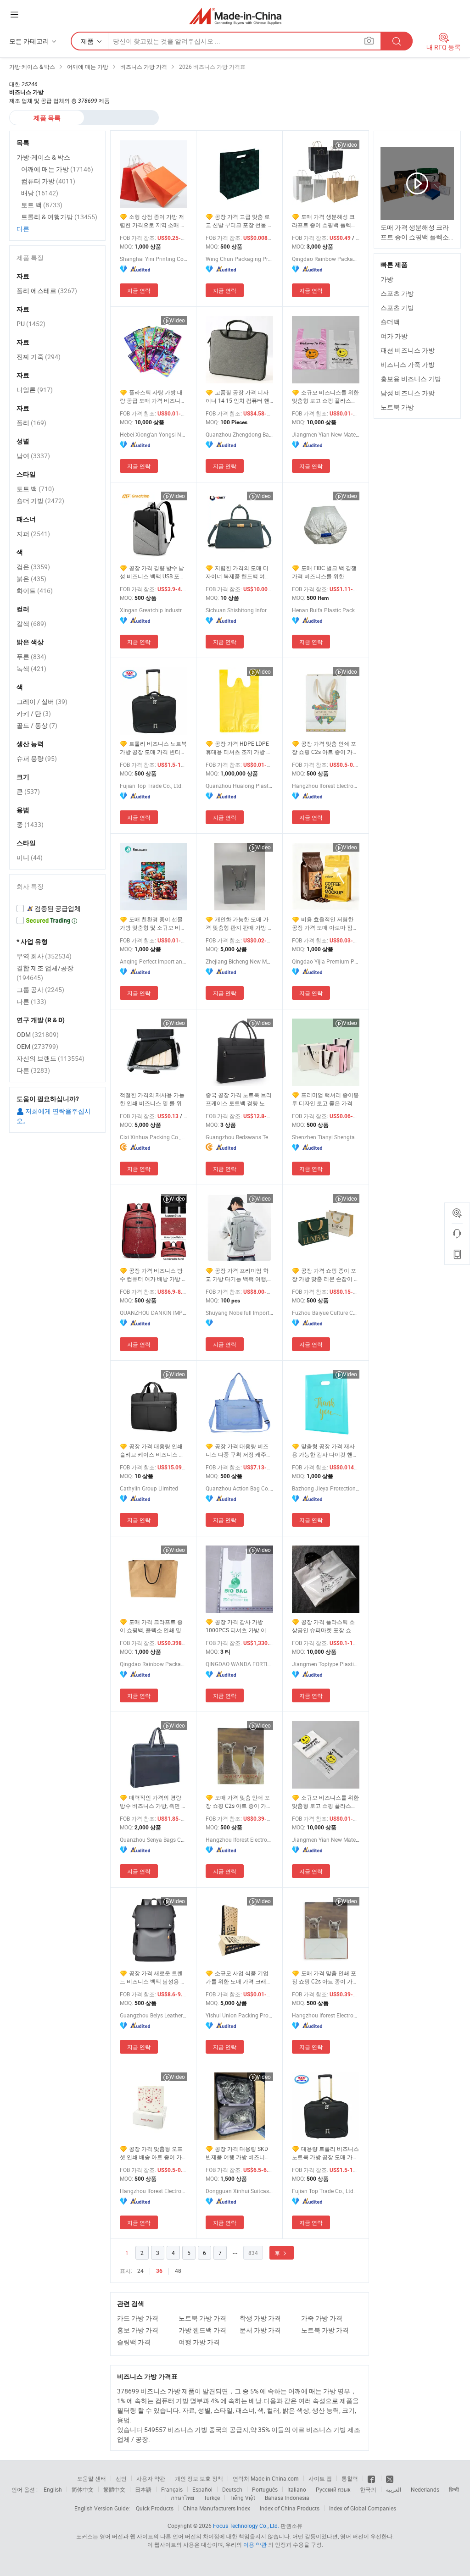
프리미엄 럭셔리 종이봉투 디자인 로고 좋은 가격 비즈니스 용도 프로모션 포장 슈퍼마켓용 (326, 1099)
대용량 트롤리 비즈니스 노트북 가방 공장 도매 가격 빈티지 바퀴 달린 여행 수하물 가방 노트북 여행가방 (325, 2153)
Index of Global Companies (363, 2508)
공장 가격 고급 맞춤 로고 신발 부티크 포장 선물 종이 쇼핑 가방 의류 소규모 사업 (239, 221)
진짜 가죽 (39, 357)
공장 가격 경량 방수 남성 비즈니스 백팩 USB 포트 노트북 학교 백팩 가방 (152, 572)
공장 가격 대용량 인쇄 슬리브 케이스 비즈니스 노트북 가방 (152, 1450)
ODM (38, 1034)
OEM (37, 1046)
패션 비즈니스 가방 (408, 350)
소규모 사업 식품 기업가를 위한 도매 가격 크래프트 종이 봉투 (239, 1977)
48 (178, 2271)
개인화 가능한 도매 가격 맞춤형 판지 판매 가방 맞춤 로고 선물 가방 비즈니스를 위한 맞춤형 (239, 923)
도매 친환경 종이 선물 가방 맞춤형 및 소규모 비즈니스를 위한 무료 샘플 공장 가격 (153, 923)
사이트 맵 (320, 2478)
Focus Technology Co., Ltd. (246, 2526)
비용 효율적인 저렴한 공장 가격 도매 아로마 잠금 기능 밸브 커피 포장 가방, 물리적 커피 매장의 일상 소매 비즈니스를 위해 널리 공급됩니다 (325, 923)
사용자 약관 (151, 2478)
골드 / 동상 (37, 725)
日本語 (143, 2489)
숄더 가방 (40, 501)
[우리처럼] (372, 2478)
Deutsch (232, 2489)
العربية (394, 2489)
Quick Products (155, 2508)
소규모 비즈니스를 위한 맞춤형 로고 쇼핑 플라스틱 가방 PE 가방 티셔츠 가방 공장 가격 (325, 1802)
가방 (387, 279)
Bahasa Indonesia (287, 2498)
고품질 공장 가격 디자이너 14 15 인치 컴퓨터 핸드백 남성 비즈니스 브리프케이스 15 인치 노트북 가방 (239, 396)
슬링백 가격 (134, 2342)
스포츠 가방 (397, 293)
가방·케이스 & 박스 (43, 157)
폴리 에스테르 (47, 291)
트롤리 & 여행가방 (59, 217)
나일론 (35, 390)
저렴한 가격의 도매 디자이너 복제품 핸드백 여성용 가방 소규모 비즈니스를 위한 (238, 572)
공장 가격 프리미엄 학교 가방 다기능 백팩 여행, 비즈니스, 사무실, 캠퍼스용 (238, 1275)
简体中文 (83, 2489)
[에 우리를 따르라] (390, 2478)
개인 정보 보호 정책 (199, 2478)
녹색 (31, 668)
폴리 (31, 423)
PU (31, 324)
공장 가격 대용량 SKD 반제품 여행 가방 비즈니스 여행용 (238, 2153)
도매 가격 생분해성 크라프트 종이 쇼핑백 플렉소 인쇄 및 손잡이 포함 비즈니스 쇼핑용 (325, 221)
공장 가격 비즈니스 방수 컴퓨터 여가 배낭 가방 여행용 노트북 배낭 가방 (154, 1275)
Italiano (297, 2489)
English (53, 2489)
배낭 (40, 193)
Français (172, 2489)
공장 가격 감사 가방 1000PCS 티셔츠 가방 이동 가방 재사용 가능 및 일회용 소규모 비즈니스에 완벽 (239, 1626)
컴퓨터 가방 (48, 181)
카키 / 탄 (34, 713)
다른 (23, 229)
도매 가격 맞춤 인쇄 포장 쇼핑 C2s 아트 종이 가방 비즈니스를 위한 (239, 1802)
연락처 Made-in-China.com (266, 2478)
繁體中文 (114, 2489)
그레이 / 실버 (42, 701)
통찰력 (350, 2478)
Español (202, 2489)
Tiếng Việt (242, 2498)
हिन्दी (454, 2489)
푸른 (31, 656)
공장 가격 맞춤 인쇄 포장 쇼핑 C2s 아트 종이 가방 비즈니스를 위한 (325, 748)
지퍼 (33, 534)
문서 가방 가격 (260, 2330)
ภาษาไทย (182, 2498)
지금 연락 (139, 290)
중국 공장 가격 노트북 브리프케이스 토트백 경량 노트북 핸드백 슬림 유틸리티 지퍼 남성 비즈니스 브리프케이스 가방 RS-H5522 (239, 1099)
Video (350, 144)
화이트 (35, 590)
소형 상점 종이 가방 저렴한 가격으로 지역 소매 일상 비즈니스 (153, 221)
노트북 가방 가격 (202, 2318)
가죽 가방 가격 (322, 2318)
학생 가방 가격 (260, 2318)
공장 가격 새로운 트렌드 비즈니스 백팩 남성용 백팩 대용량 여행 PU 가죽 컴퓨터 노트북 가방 (153, 1977)
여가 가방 (394, 336)
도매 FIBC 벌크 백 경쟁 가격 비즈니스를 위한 (324, 572)
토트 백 (42, 205)
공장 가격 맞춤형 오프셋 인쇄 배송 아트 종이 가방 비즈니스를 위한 (154, 2153)
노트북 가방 (397, 407)
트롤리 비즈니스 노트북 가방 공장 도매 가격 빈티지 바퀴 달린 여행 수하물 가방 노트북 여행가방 (153, 748)
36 (159, 2271)
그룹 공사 (40, 989)
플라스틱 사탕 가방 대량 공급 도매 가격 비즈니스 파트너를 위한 (153, 396)
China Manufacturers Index (217, 2508)
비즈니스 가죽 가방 (408, 364)
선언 (121, 2478)
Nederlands (425, 2489)
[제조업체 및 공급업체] (235, 16)
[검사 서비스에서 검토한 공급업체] (57, 909)
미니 (30, 857)
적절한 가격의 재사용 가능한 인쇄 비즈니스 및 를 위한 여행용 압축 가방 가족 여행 (154, 1099)
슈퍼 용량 (37, 758)
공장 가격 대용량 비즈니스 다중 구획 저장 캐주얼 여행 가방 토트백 (239, 1450)
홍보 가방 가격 (138, 2330)
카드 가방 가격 (138, 2318)
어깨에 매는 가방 (57, 169)
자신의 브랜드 (50, 1058)
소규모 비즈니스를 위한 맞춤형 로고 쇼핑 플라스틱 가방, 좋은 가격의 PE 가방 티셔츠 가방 (325, 396)
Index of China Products (290, 2508)
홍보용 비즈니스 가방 (411, 379)
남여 (33, 456)
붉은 (31, 579)
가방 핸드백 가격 (202, 2330)
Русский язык (333, 2489)
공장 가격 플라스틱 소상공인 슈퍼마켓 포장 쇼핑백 (324, 1626)
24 (140, 2271)
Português (265, 2489)
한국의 (368, 2489)
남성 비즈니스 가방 (408, 393)
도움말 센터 (92, 2478)
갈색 (31, 623)
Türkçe (212, 2498)
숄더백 (390, 322)
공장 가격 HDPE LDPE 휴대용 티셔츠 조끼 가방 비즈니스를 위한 (239, 748)
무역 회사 (44, 956)
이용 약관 (255, 2544)
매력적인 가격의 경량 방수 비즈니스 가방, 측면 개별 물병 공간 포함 (153, 1802)
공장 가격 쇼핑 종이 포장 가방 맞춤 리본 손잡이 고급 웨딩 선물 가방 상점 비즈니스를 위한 (326, 1275)
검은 (33, 567)
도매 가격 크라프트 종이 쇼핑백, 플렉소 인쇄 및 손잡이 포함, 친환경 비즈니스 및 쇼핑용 (153, 1626)
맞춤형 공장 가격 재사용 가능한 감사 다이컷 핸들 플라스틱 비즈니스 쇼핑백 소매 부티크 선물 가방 (325, 1450)
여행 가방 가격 (199, 2342)
